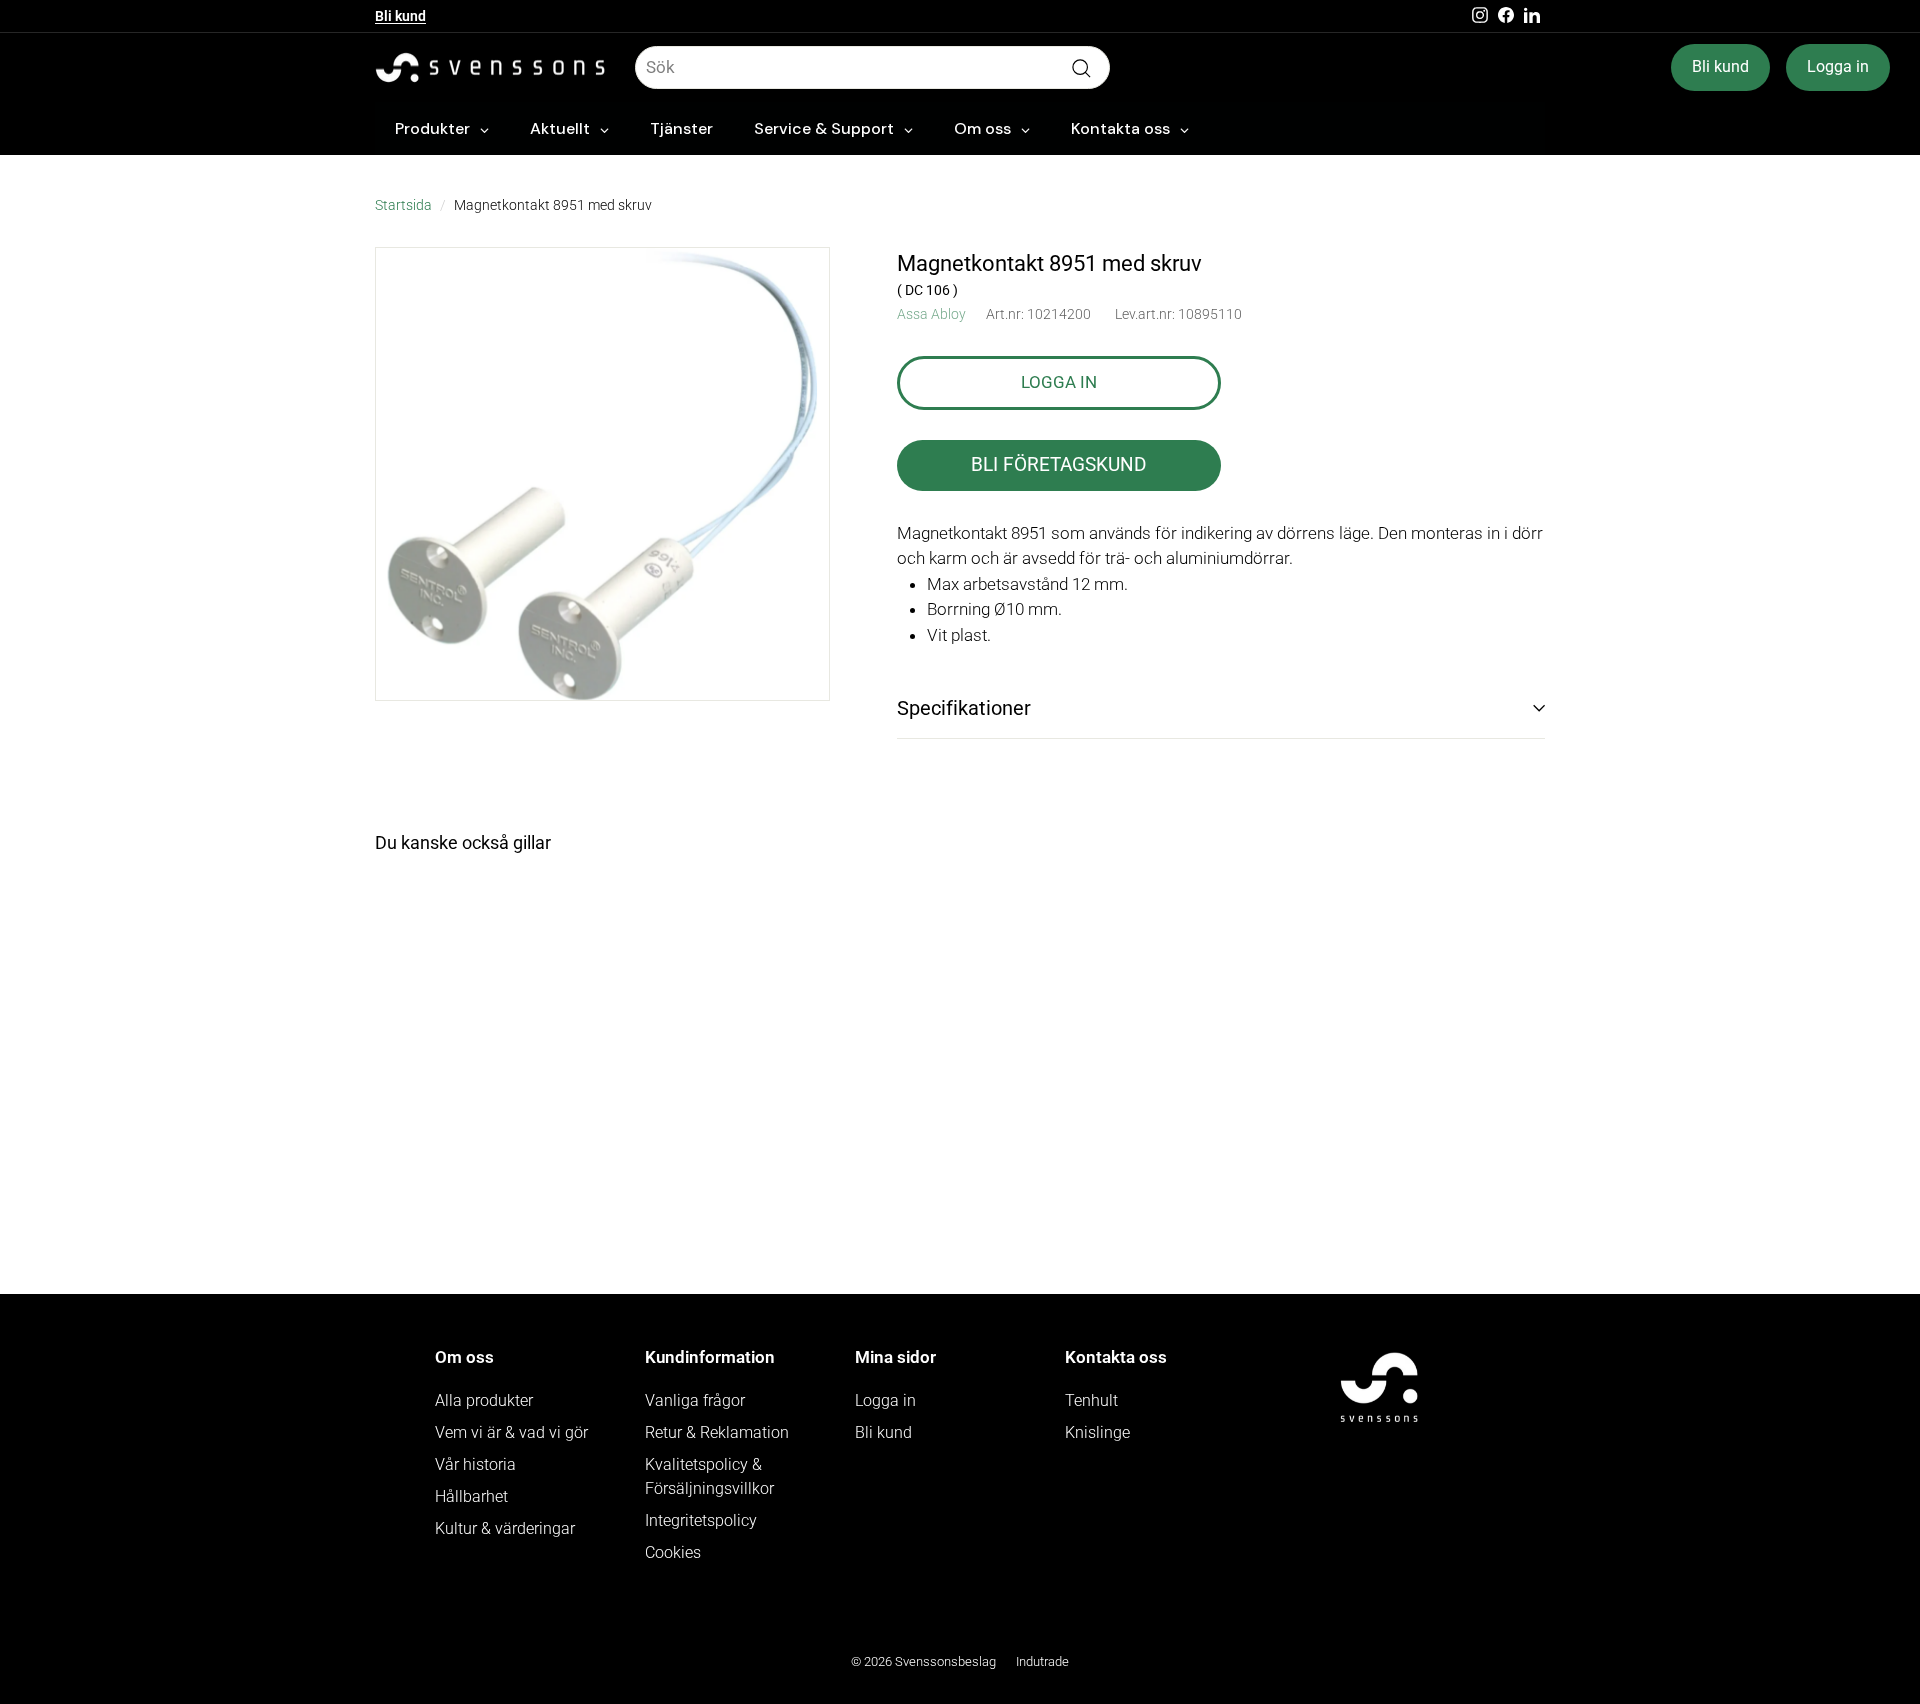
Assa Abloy (931, 314)
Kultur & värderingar (505, 1528)
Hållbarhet (471, 1496)
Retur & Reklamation (717, 1432)
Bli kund (400, 16)
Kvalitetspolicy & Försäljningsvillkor (709, 1476)
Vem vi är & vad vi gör (511, 1432)
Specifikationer (964, 708)
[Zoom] (602, 474)
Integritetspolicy (701, 1520)
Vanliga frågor (695, 1400)
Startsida (403, 205)
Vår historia (475, 1464)
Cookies (673, 1552)
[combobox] (872, 68)
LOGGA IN (1059, 382)
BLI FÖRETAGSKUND (1058, 464)
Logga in (1838, 66)
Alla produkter (484, 1400)
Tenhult (1091, 1400)
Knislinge (1097, 1432)
